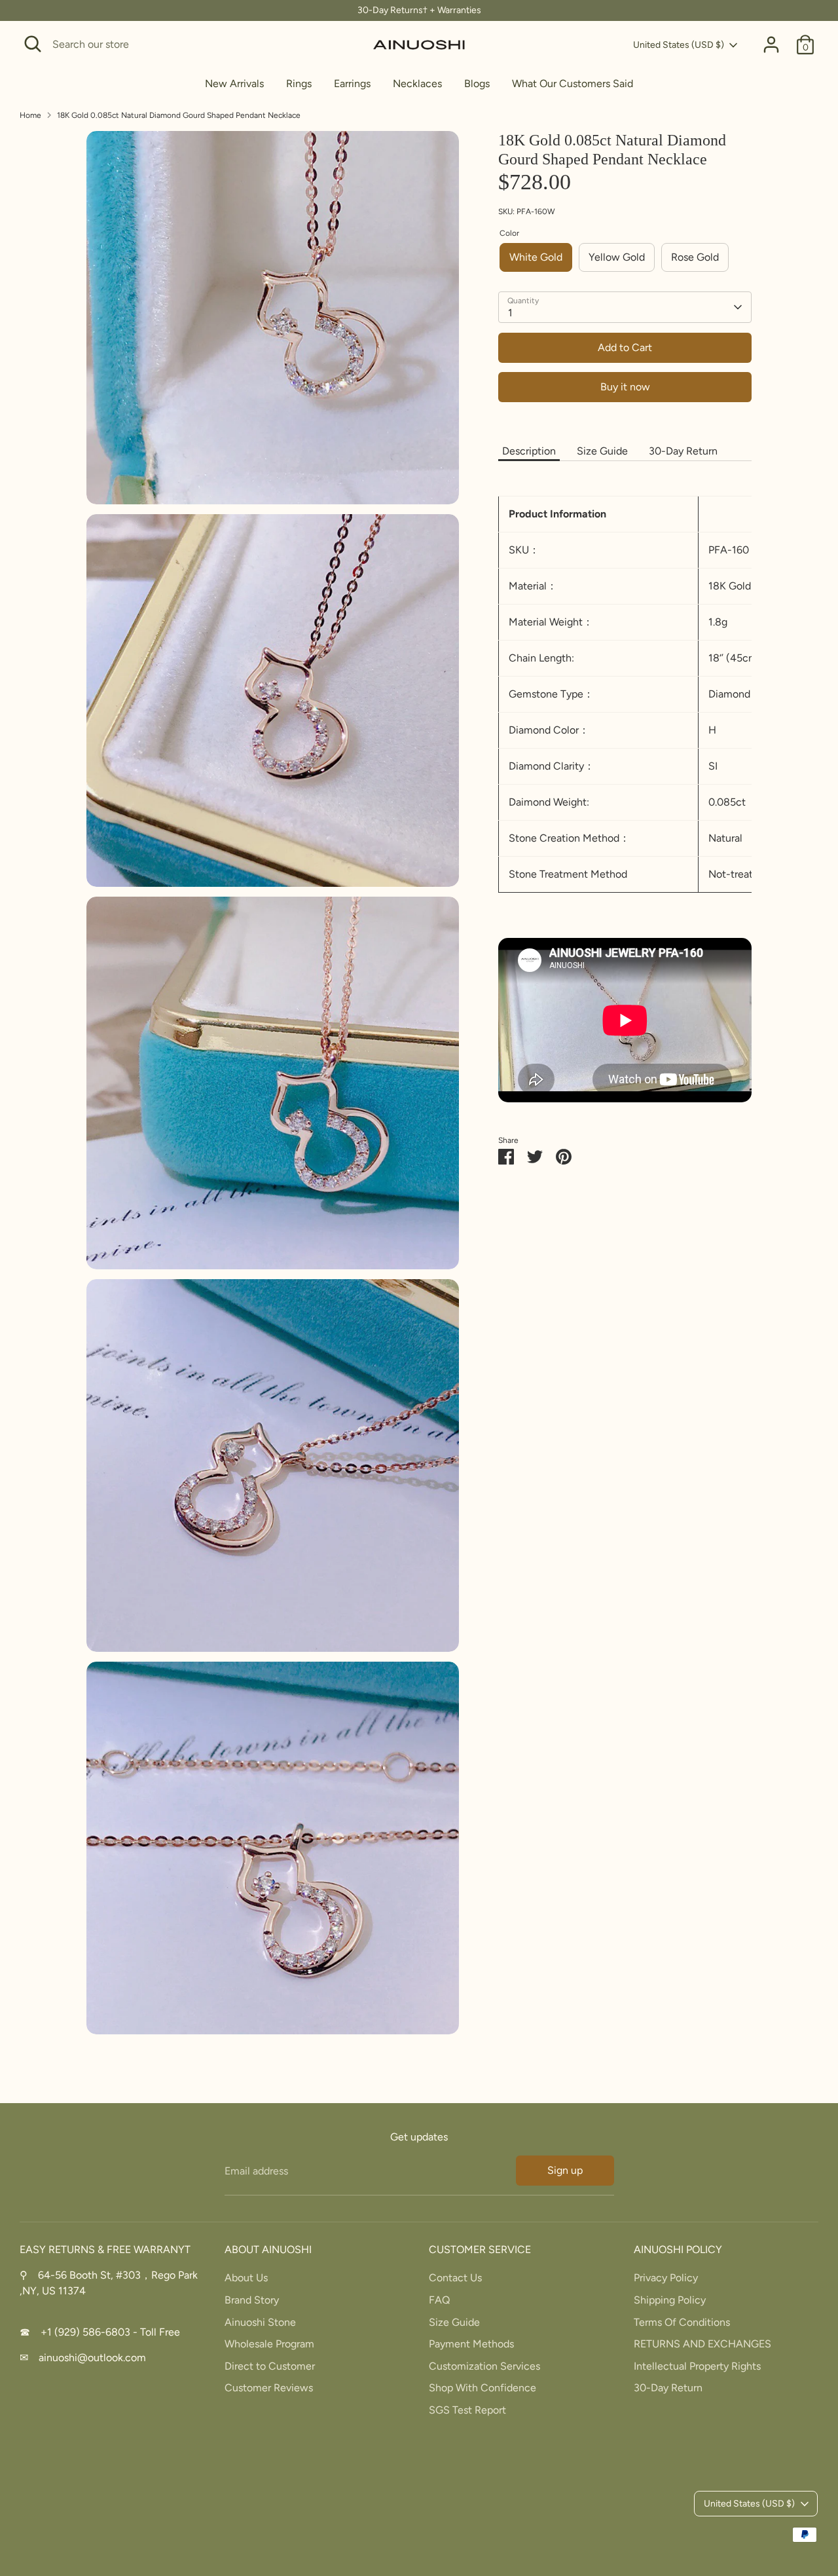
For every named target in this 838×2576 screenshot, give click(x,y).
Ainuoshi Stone (260, 2322)
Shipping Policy (670, 2300)
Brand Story (252, 2300)
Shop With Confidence (483, 2388)
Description (529, 451)
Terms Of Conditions (682, 2322)
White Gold (536, 257)
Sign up (565, 2170)
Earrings (352, 84)
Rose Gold (695, 257)
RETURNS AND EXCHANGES (702, 2344)
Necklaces (417, 84)
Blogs (477, 84)
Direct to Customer (270, 2366)
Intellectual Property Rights (697, 2366)
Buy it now (625, 387)
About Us (246, 2278)
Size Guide (602, 451)
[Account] (771, 45)
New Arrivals (234, 84)
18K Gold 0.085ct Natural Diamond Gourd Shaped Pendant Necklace (179, 115)
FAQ (439, 2300)
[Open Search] (33, 44)
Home (30, 115)
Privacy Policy (666, 2278)
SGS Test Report (467, 2410)
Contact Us (455, 2278)
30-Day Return (683, 451)
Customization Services (484, 2366)
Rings (299, 84)
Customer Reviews (269, 2388)
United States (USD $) (679, 45)
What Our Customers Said (573, 84)
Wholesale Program (269, 2344)
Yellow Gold (617, 257)
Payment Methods (471, 2344)
